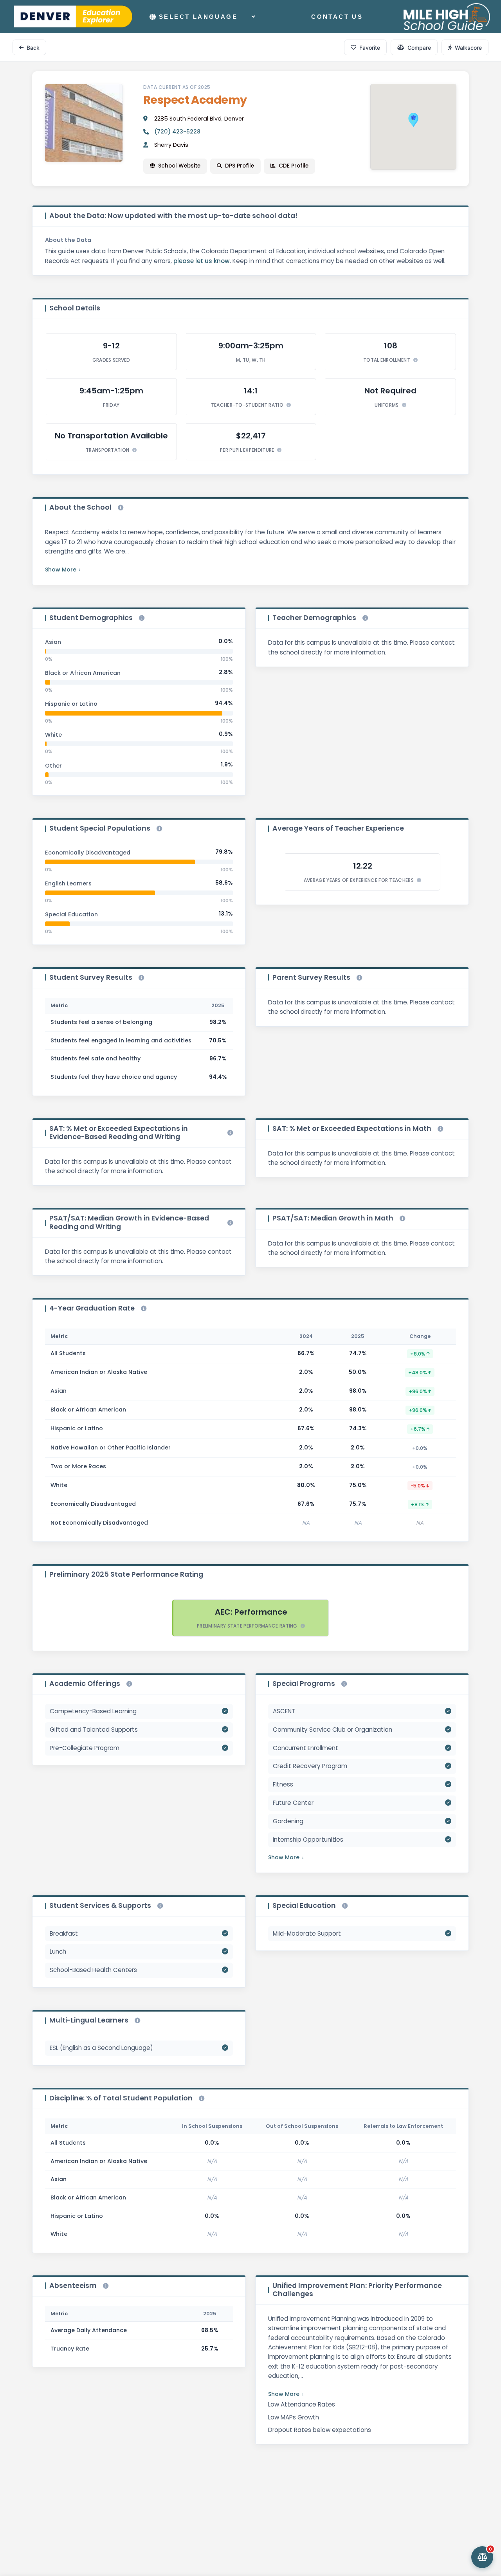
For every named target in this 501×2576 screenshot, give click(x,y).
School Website (179, 166)
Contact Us (337, 17)
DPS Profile (240, 166)
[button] (413, 120)
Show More (61, 570)
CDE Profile (294, 166)
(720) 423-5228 (177, 132)
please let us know (202, 261)
